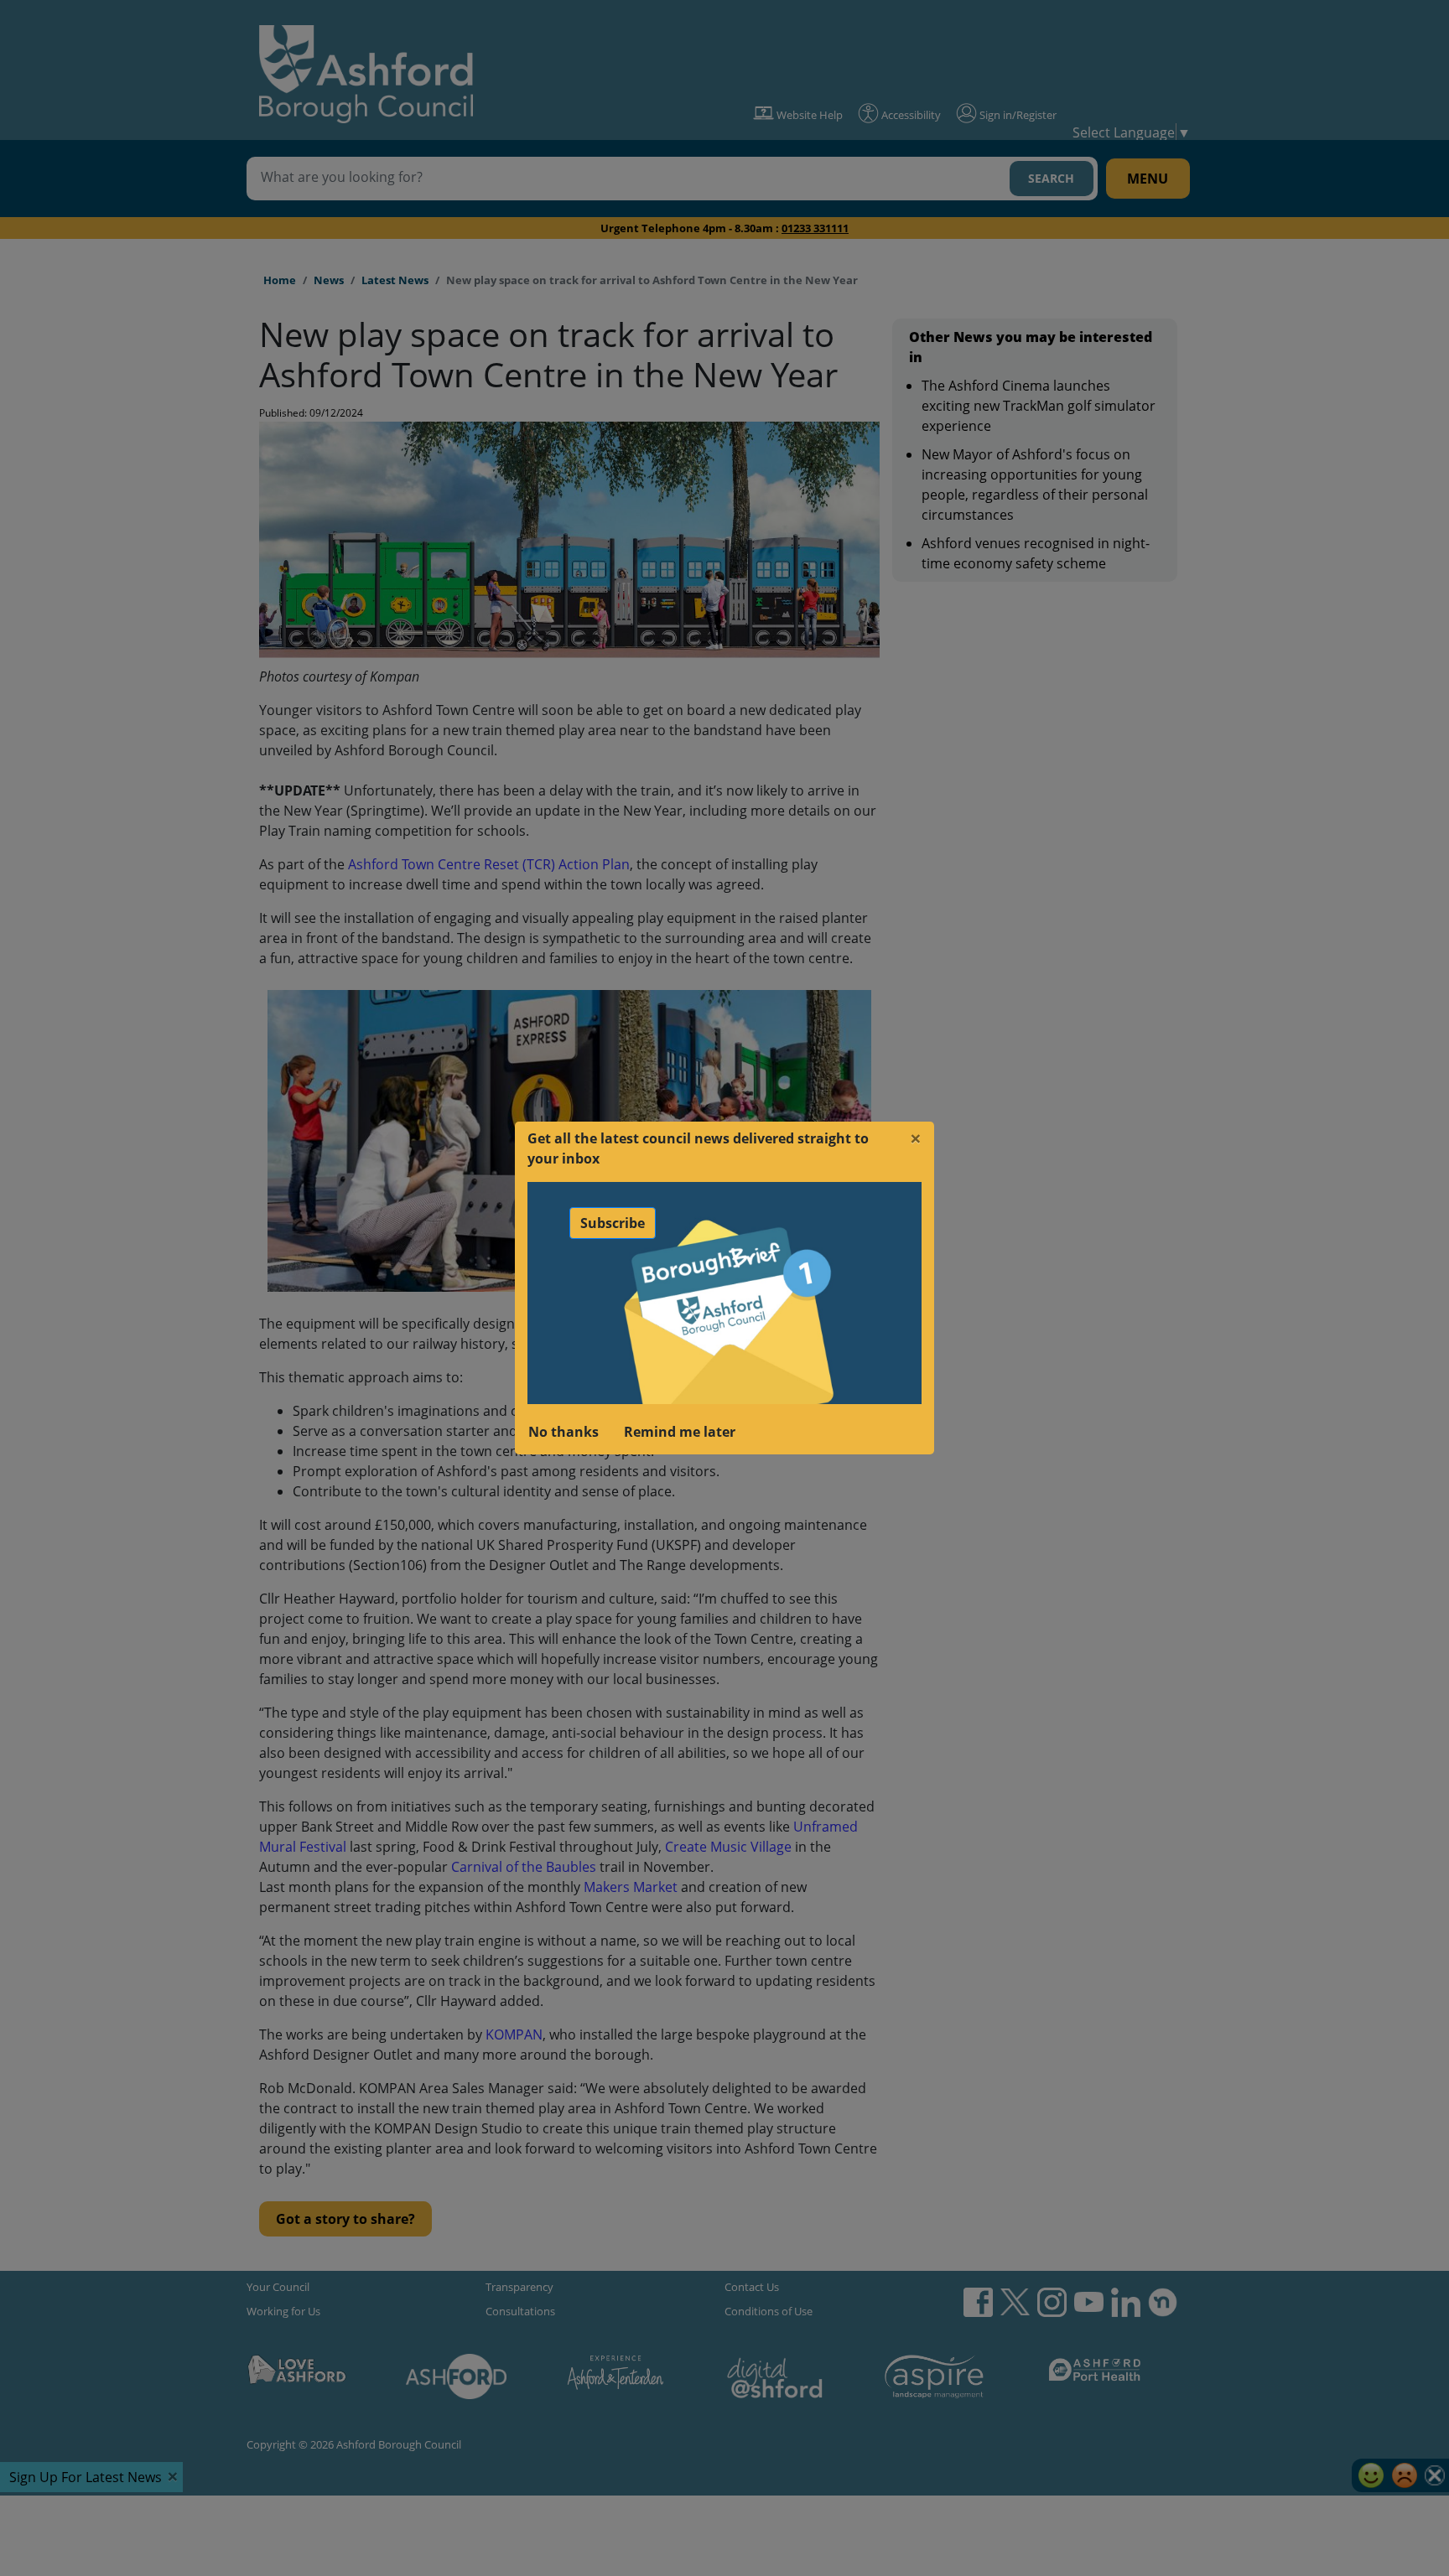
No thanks (563, 1432)
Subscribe (613, 1223)
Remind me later (680, 1432)
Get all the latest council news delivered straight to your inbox (698, 1148)
